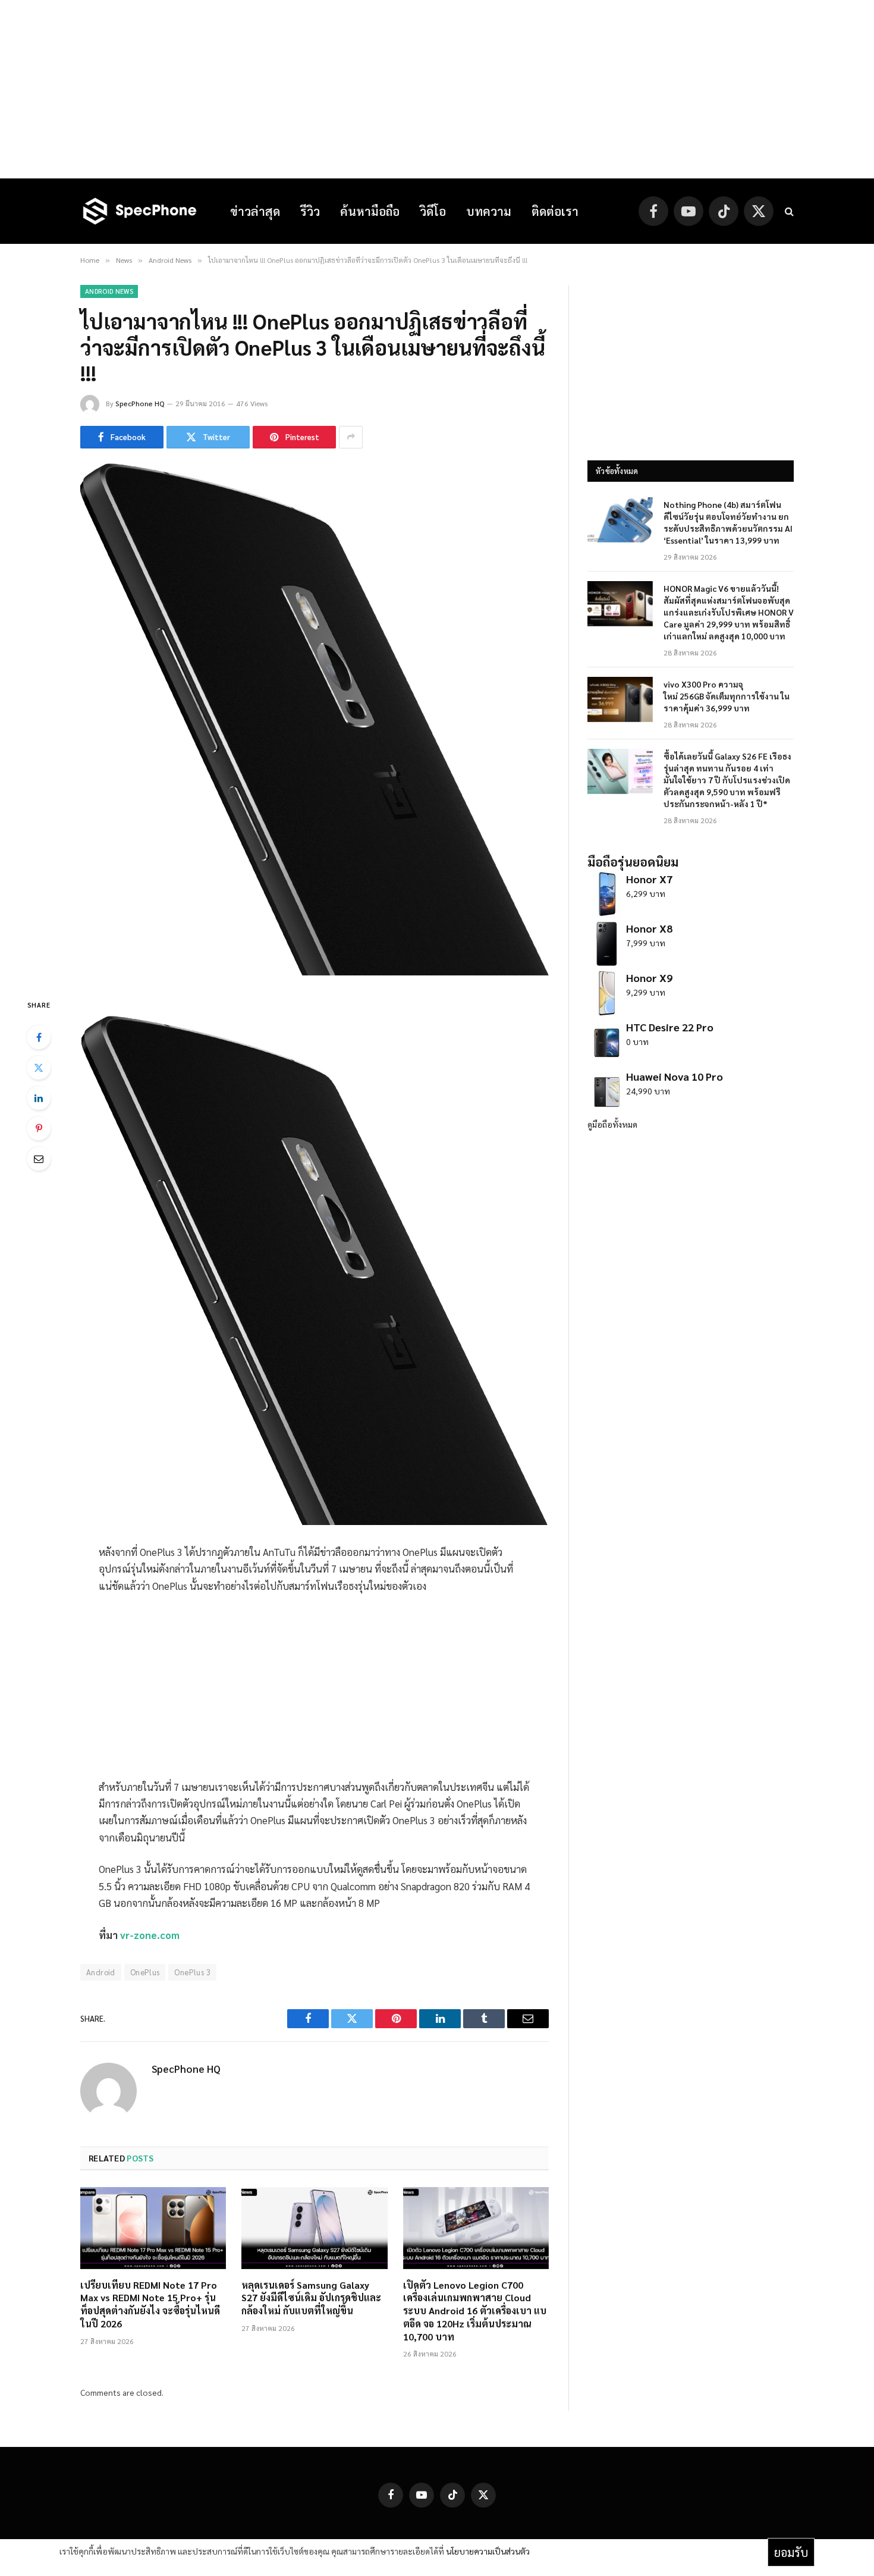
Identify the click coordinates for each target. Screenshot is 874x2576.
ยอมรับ (791, 2552)
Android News (109, 291)
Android (101, 1972)
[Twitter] (39, 1068)
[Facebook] (39, 1037)
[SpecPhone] (140, 211)
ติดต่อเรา (555, 211)
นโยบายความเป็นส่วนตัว (488, 2551)
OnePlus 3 (192, 1972)
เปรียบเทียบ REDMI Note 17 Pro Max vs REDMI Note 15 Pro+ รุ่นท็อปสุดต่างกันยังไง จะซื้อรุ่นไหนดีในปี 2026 (150, 2304)
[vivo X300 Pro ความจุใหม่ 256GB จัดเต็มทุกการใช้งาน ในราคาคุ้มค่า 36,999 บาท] (620, 699)
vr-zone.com (150, 1935)
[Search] (788, 211)
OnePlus (145, 1972)
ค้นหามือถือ (370, 211)
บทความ (489, 211)
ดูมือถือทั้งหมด (612, 1124)
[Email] (39, 1159)
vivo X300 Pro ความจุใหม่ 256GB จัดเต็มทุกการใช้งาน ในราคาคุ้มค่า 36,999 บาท (727, 696)
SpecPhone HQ (140, 403)
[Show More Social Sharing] (351, 437)
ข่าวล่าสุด (255, 211)
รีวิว (310, 211)
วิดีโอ (433, 211)
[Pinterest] (39, 1128)
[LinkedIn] (39, 1098)
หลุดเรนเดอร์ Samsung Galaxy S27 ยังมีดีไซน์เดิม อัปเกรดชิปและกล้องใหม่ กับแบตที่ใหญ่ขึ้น (311, 2298)
